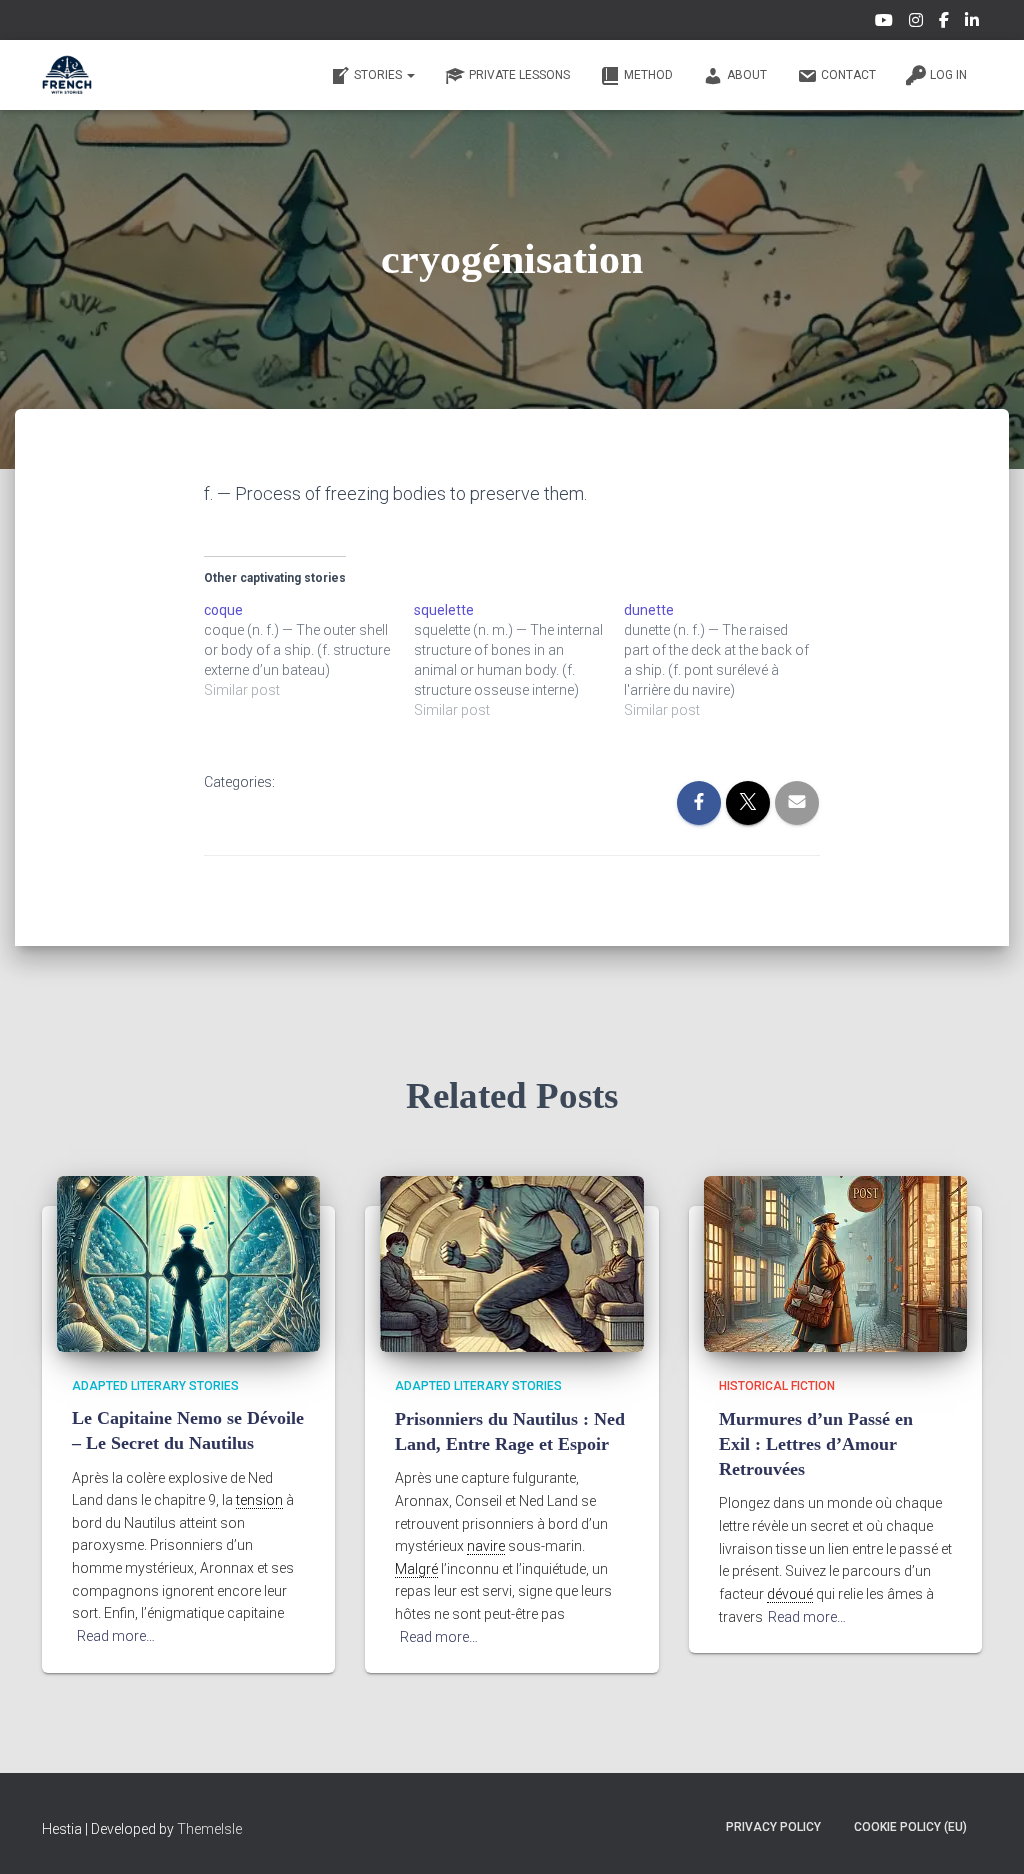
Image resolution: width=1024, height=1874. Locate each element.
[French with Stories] (67, 75)
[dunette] (729, 660)
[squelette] (519, 660)
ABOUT (747, 75)
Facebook (945, 23)
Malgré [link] (416, 1569)
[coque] (309, 650)
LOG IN (948, 75)
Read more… (116, 1636)
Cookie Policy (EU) (910, 1827)
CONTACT (848, 75)
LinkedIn (973, 23)
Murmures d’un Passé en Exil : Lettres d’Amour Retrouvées (816, 1444)
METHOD (648, 75)
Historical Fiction (777, 1386)
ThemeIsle (209, 1829)
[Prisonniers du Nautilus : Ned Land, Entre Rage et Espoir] (511, 1263)
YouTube (885, 23)
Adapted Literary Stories (155, 1386)
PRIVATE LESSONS (519, 75)
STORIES (379, 75)
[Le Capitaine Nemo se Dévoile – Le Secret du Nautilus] (188, 1263)
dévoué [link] (790, 1594)
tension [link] (259, 1500)
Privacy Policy (773, 1827)
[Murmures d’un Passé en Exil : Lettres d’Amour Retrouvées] (835, 1263)
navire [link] (486, 1546)
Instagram (917, 23)
